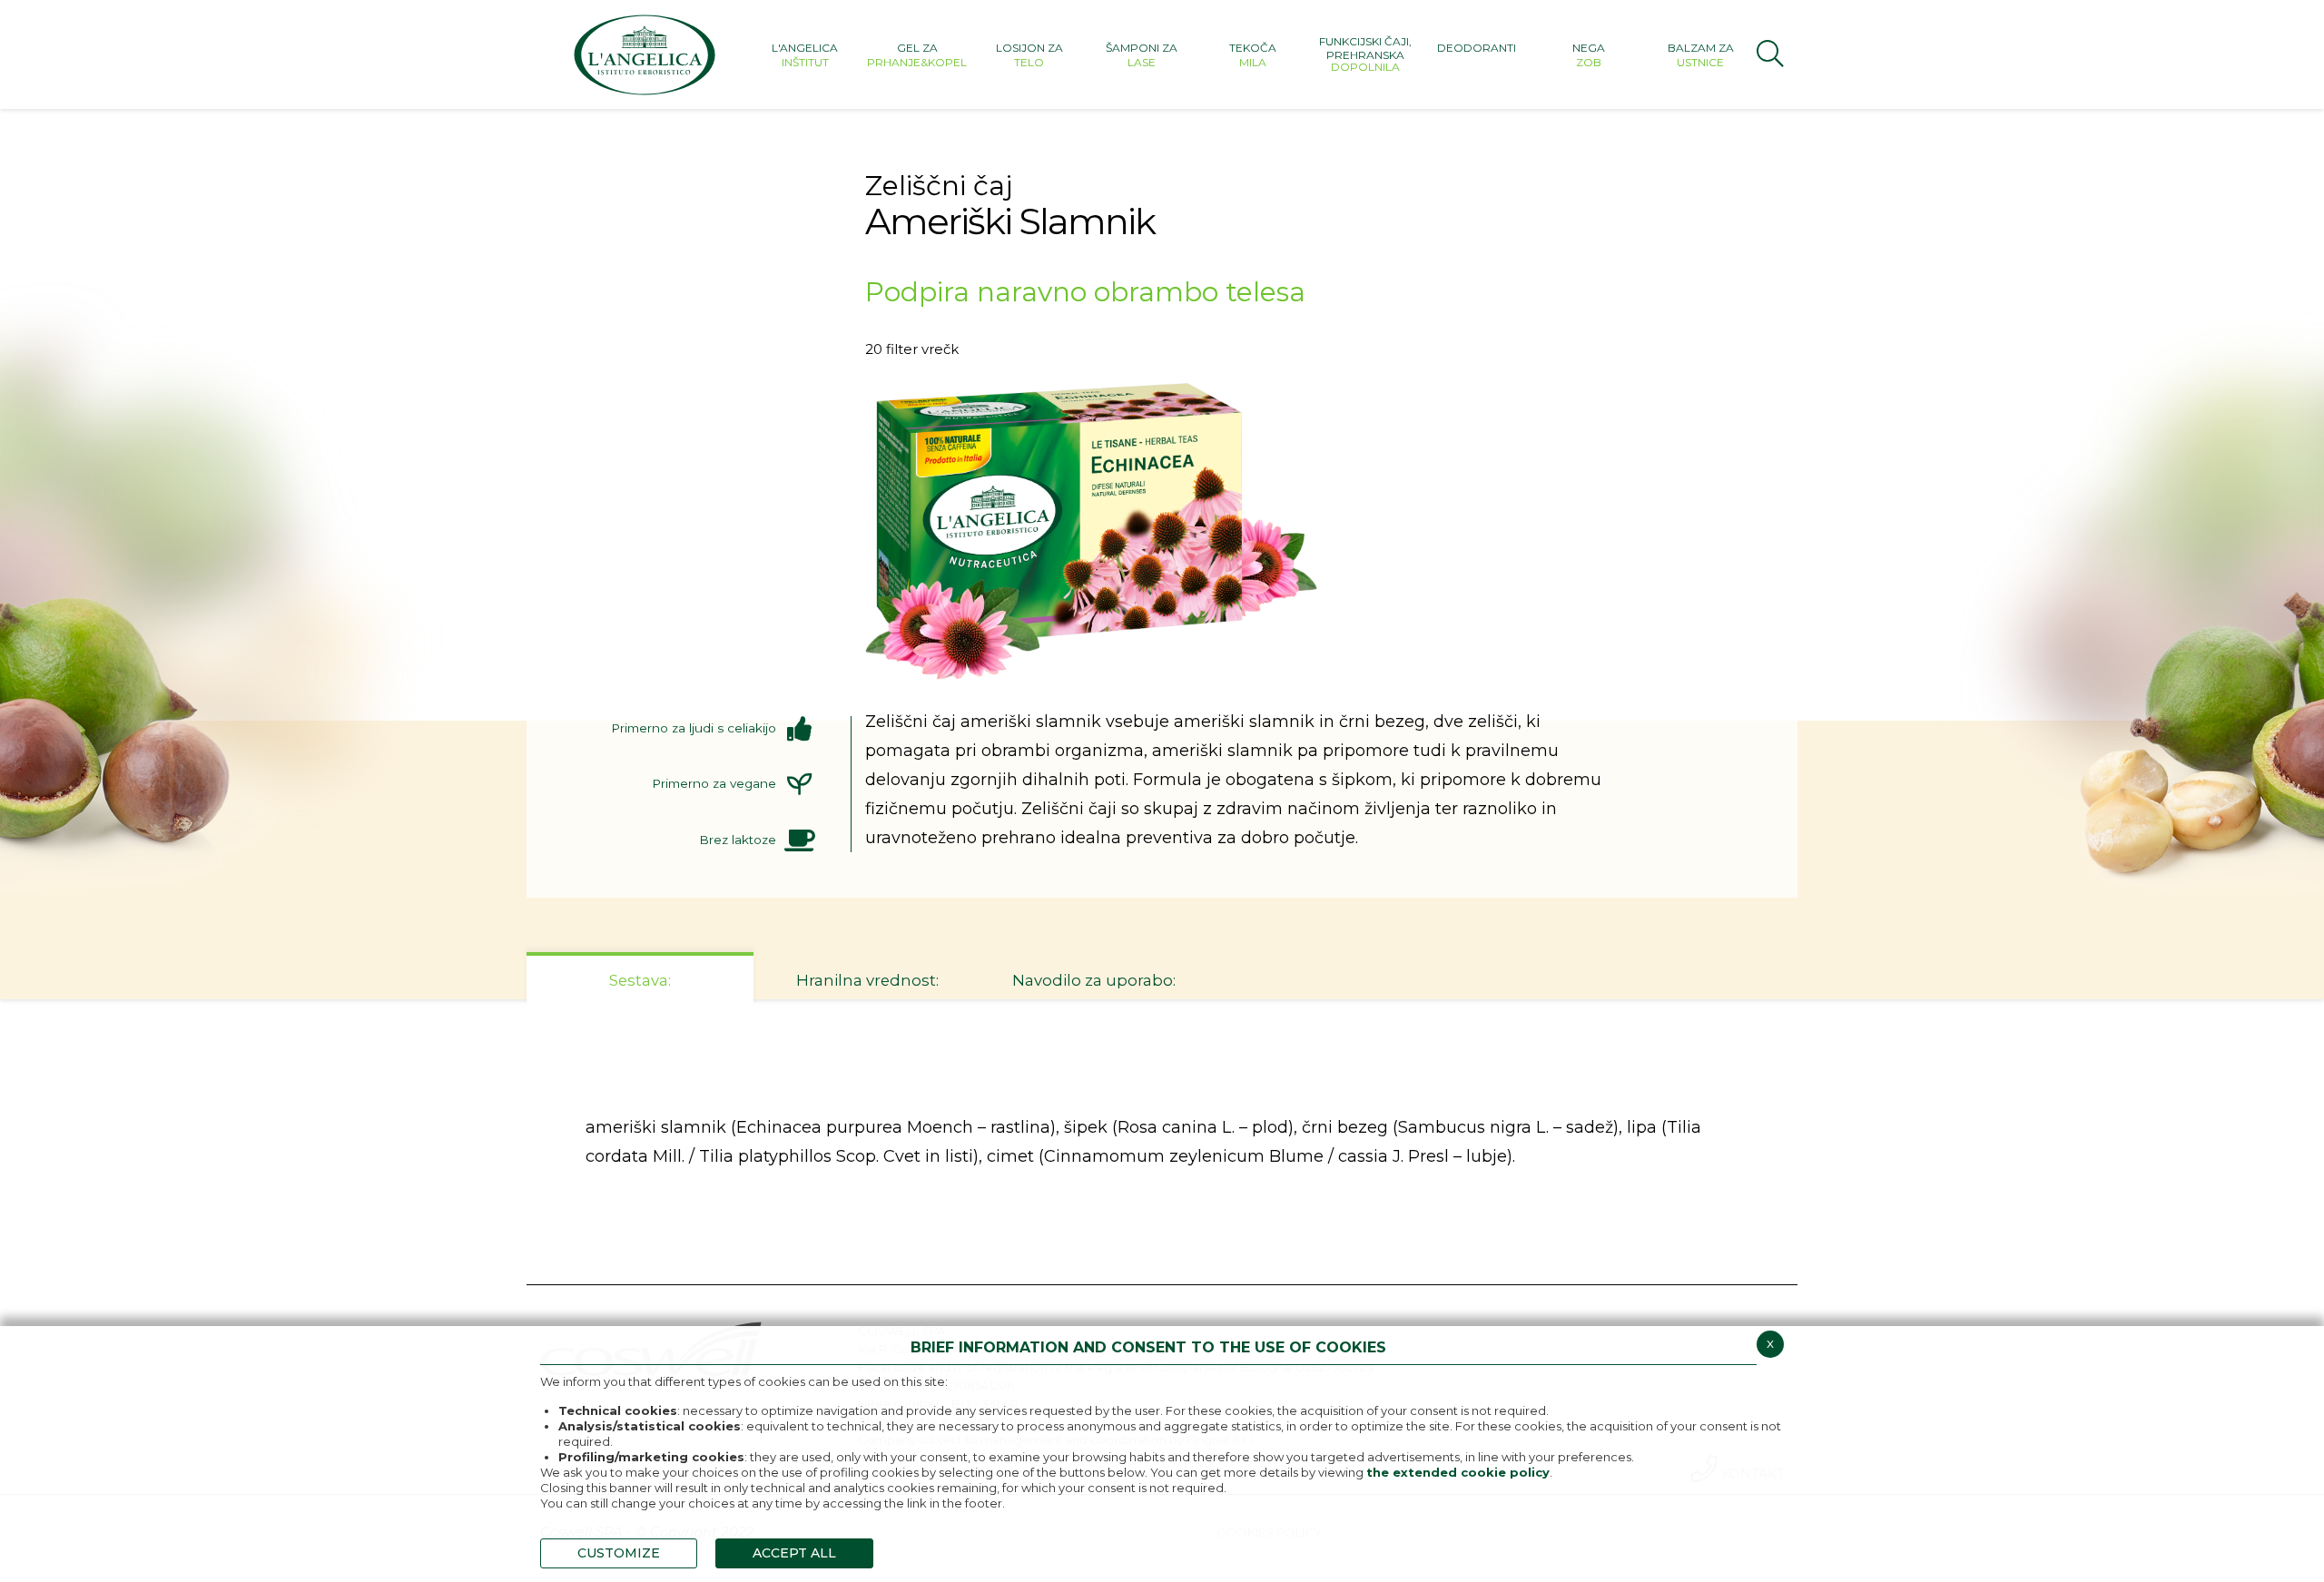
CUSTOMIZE (619, 1553)
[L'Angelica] (645, 54)
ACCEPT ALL (794, 1553)
